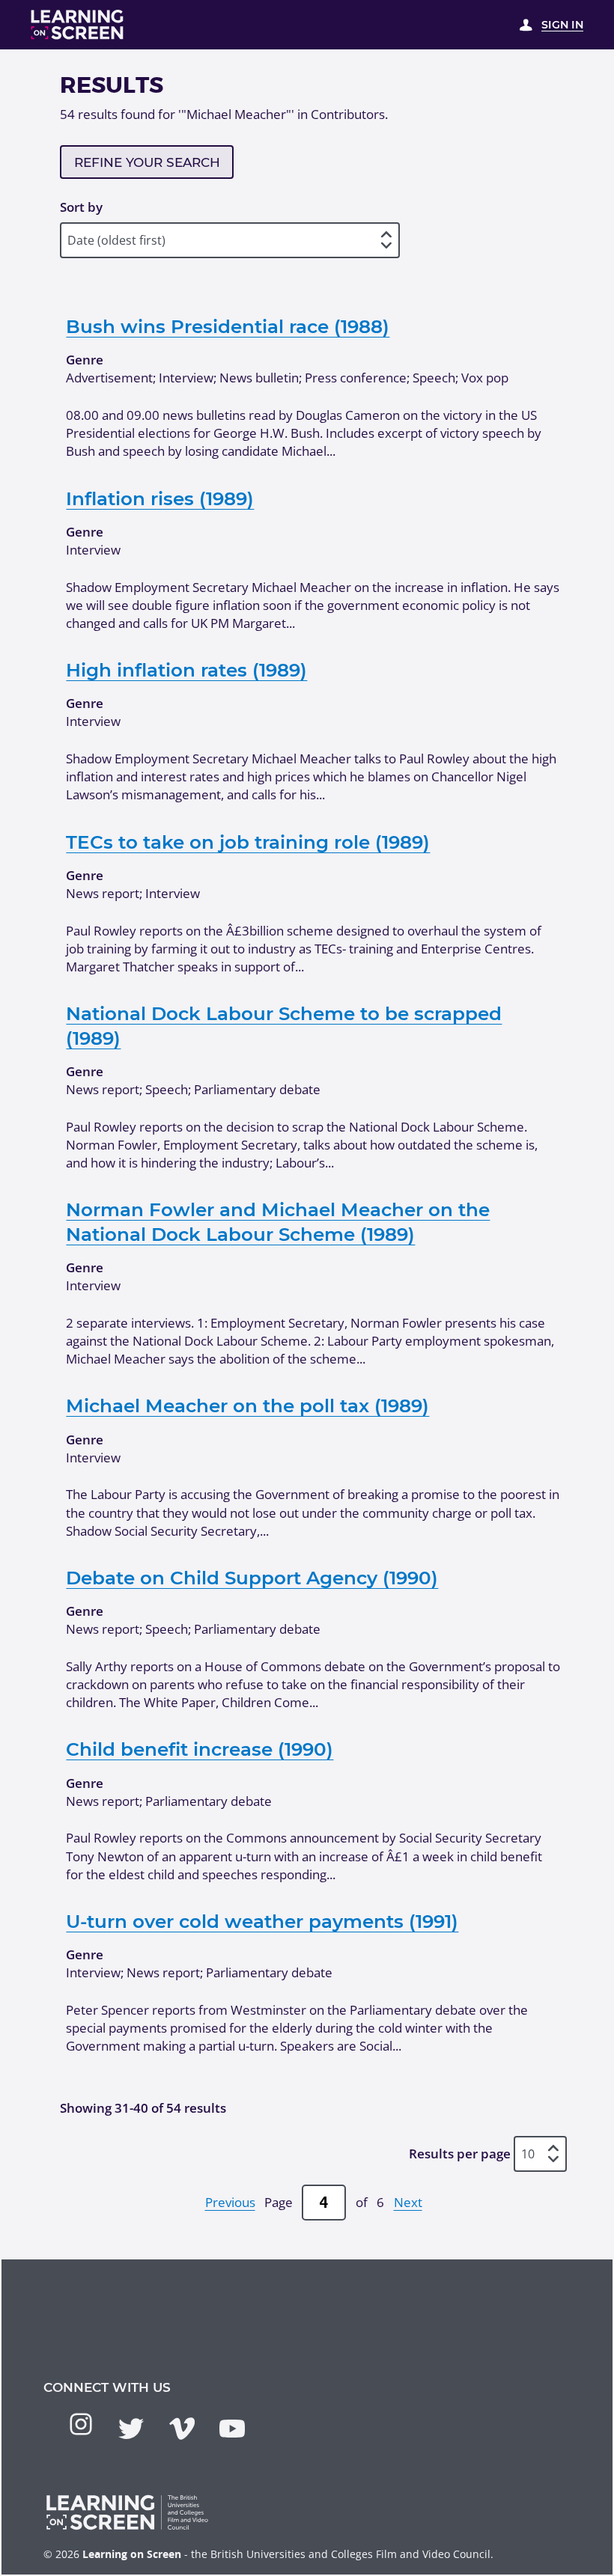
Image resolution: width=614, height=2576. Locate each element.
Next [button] (408, 2202)
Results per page (460, 2154)
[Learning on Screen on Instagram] (81, 2424)
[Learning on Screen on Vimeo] (182, 2429)
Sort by (81, 207)
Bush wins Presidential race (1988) (228, 326)
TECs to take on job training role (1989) (248, 842)
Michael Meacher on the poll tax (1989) (247, 1405)
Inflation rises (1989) (160, 498)
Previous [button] (230, 2202)
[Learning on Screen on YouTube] (232, 2429)
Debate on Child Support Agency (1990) (252, 1578)
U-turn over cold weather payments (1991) (262, 1921)
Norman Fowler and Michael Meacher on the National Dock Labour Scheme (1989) (278, 1222)
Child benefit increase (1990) (200, 1749)
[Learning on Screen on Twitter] (131, 2429)
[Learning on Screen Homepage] (77, 25)
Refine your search (147, 162)
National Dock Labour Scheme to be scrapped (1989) (284, 1026)
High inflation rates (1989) (186, 670)
